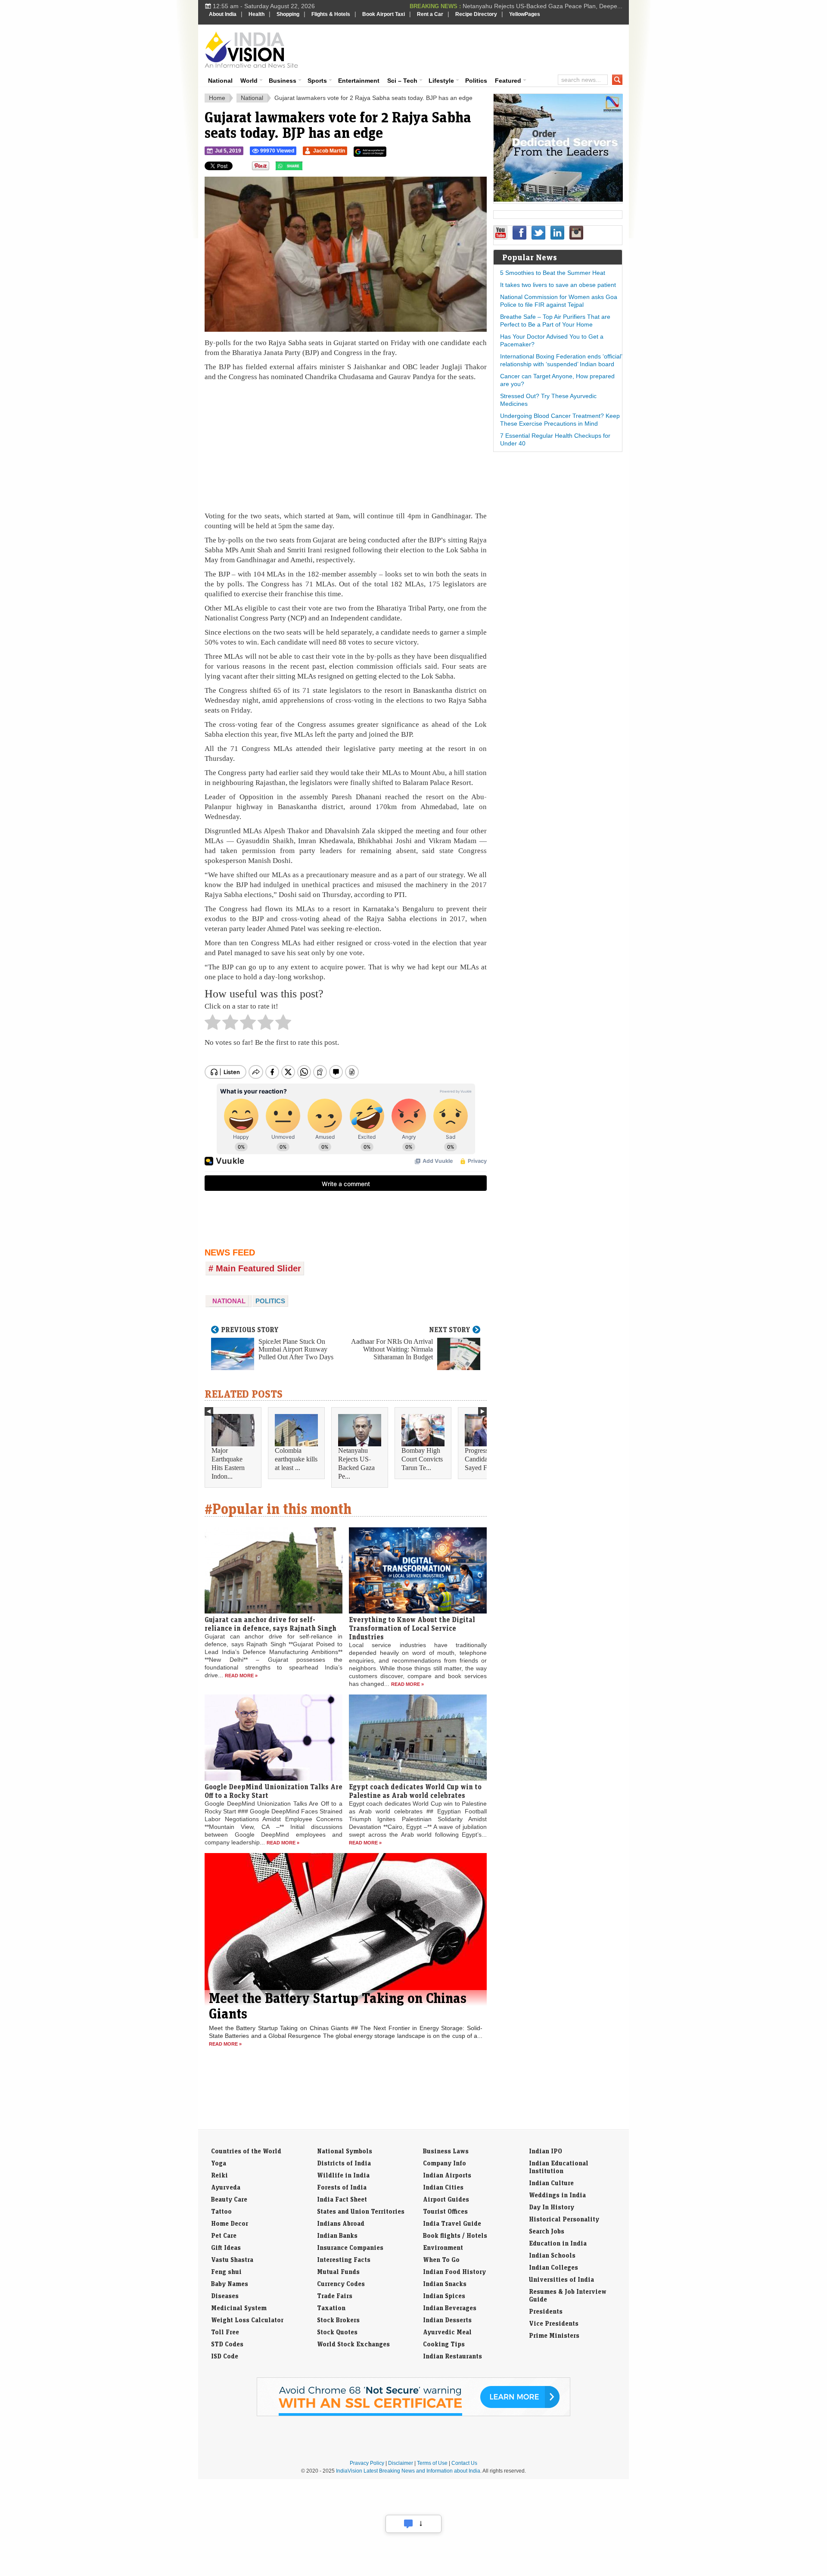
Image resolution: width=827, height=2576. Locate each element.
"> (306, 168)
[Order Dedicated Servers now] (558, 199)
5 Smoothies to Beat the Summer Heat (553, 273)
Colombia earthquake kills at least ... (296, 1459)
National (220, 81)
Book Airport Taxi (384, 14)
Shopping (288, 14)
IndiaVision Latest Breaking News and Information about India (408, 2471)
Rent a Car (430, 14)
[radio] (213, 1025)
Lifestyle (441, 81)
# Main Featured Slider (255, 1268)
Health (256, 14)
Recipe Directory (476, 14)
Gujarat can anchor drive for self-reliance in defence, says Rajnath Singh (270, 1624)
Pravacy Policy (367, 2463)
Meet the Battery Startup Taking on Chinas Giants (338, 2006)
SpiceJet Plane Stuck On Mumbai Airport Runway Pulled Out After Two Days (296, 1349)
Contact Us (464, 2463)
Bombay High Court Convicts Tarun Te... (422, 1459)
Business (283, 81)
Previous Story (250, 1330)
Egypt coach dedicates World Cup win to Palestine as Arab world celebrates (415, 1791)
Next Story (450, 1330)
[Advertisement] (472, 48)
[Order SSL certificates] (413, 2414)
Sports (317, 81)
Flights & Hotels (331, 14)
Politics (476, 81)
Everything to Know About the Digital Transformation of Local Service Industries (412, 1628)
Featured (508, 81)
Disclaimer (401, 2463)
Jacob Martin (329, 151)
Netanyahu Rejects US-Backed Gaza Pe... (356, 1463)
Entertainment (359, 81)
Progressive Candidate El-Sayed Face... (483, 1459)
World (249, 81)
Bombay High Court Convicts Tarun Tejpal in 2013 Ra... (547, 6)
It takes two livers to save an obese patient (558, 285)
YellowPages (525, 14)
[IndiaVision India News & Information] (251, 50)
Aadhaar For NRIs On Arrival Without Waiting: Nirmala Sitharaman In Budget (392, 1349)
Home (217, 98)
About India (223, 14)
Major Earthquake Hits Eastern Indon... (228, 1463)
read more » (241, 1676)
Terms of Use (432, 2463)
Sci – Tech (402, 81)
